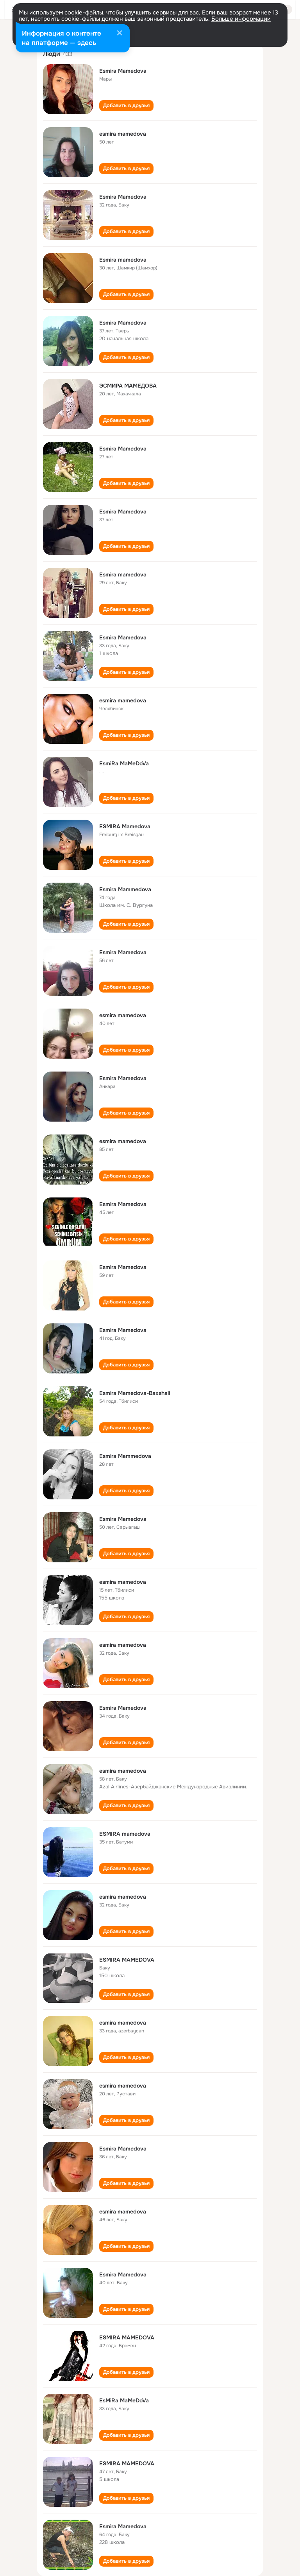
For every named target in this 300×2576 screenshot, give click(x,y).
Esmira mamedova (123, 260)
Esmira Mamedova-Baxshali (135, 1393)
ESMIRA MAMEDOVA (127, 1960)
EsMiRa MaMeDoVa (124, 2400)
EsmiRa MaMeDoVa (124, 763)
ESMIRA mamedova (125, 1834)
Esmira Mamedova (123, 71)
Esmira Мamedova (123, 197)
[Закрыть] (120, 34)
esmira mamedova (123, 134)
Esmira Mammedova (125, 889)
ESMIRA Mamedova (125, 826)
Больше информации (241, 19)
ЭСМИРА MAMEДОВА (128, 386)
